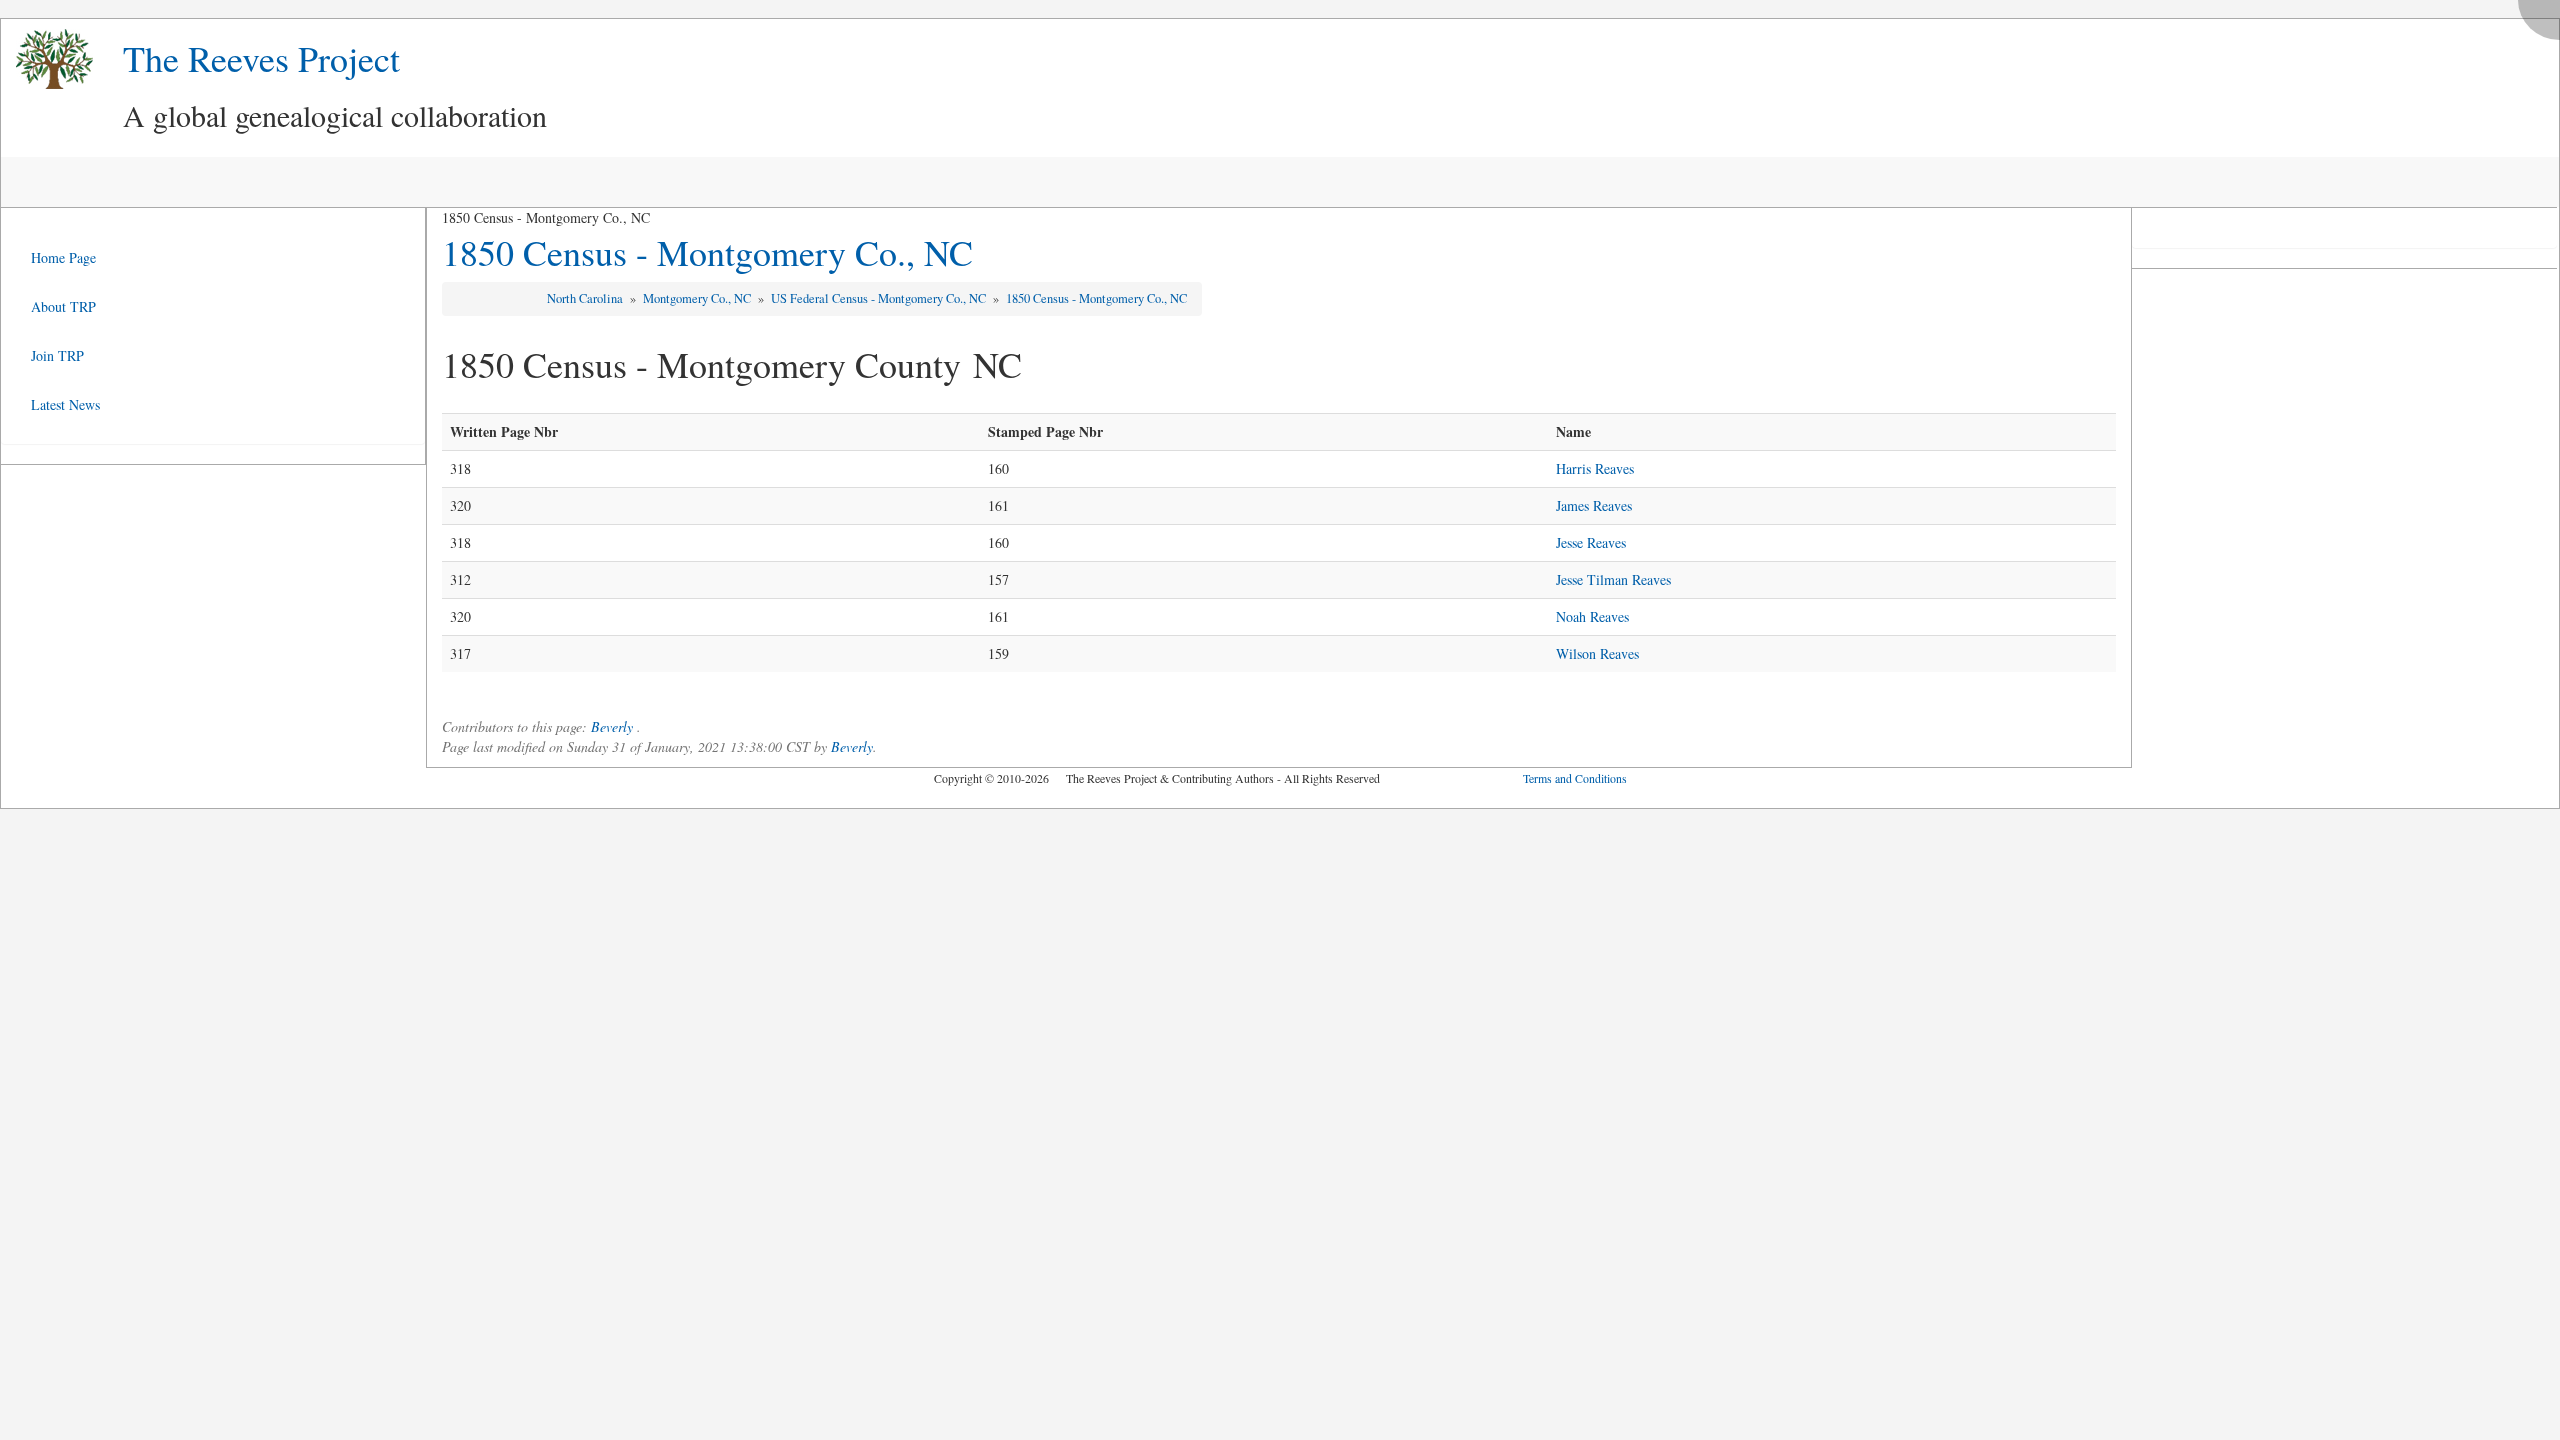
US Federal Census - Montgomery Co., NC (880, 298)
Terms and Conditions (1575, 778)
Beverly (612, 726)
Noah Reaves (1592, 616)
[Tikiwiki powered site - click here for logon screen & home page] (47, 59)
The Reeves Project (261, 58)
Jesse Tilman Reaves (1613, 579)
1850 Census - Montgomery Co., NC (707, 252)
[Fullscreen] (2544, 14)
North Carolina (586, 298)
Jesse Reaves (1591, 542)
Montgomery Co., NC (698, 298)
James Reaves (1594, 505)
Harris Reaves (1595, 468)
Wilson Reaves (1597, 653)
